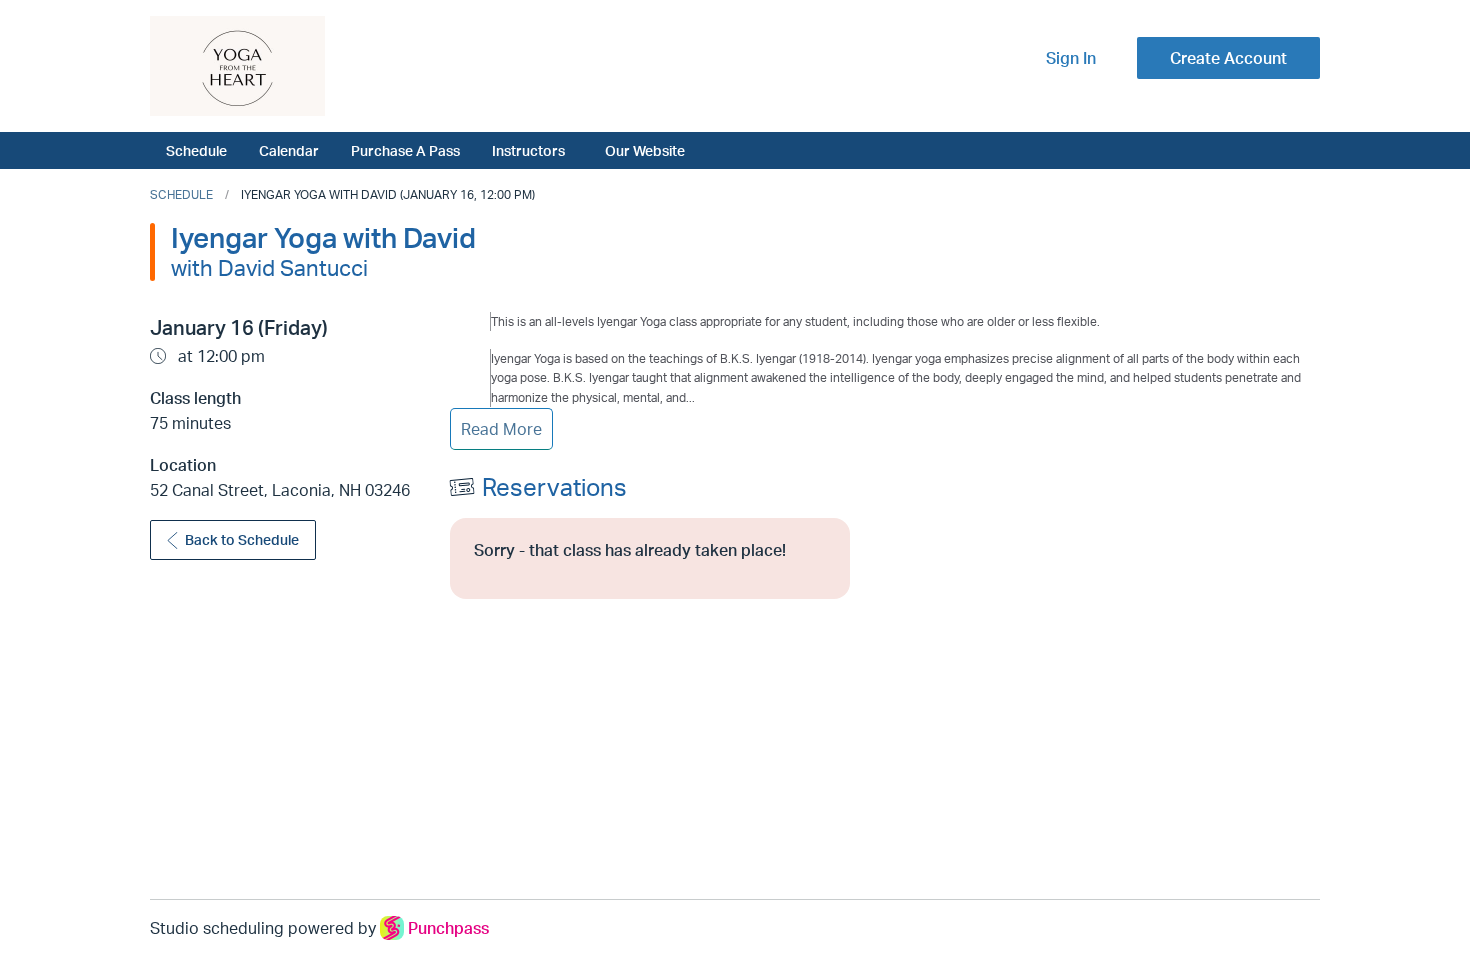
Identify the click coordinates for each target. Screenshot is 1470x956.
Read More (501, 429)
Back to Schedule (242, 539)
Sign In (1071, 58)
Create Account (1228, 58)
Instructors (528, 150)
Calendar (289, 150)
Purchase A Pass (405, 150)
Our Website (645, 150)
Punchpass (448, 928)
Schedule (196, 150)
